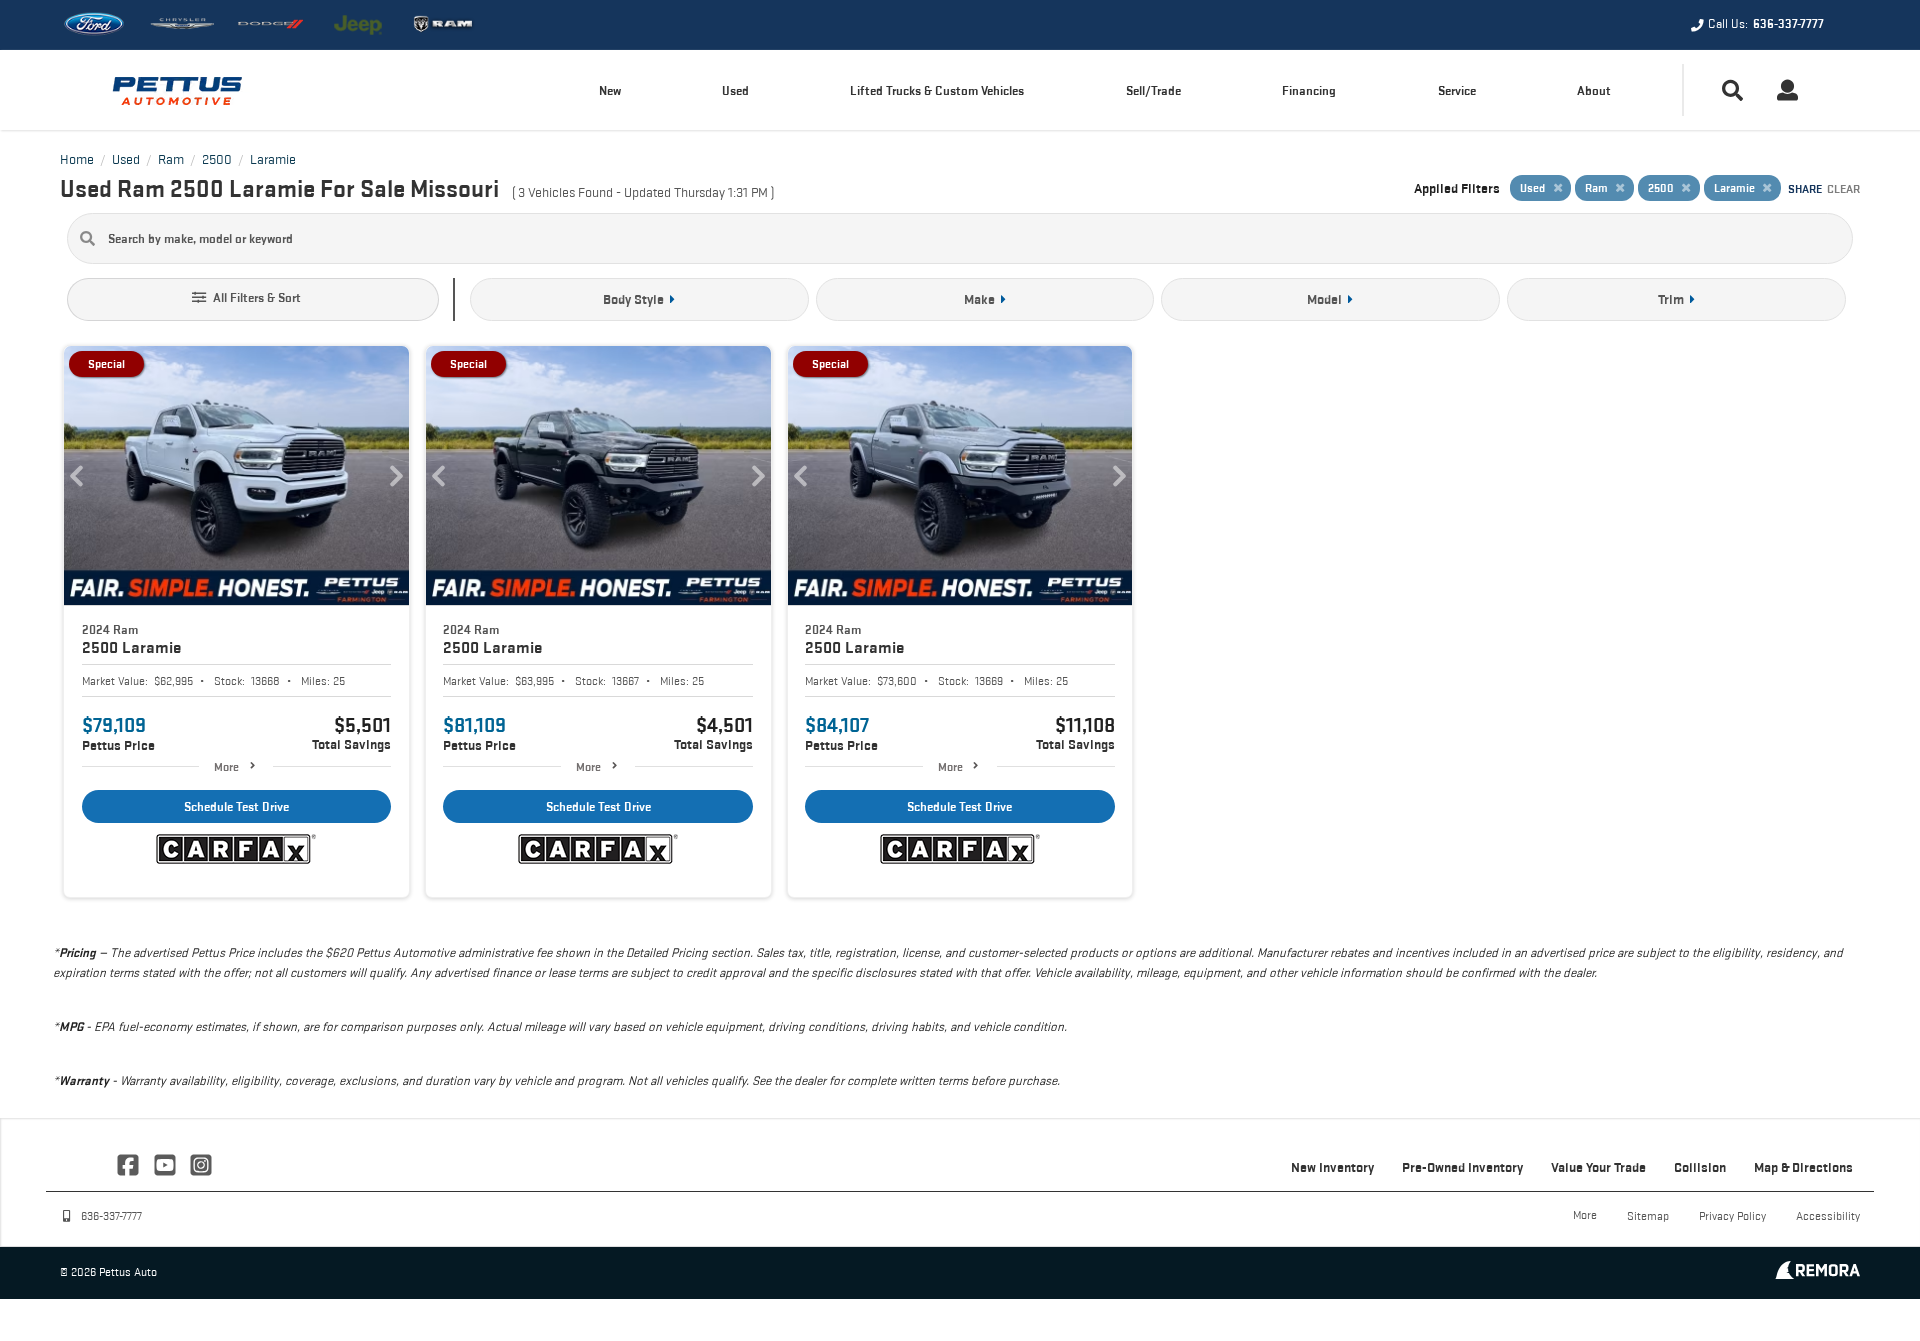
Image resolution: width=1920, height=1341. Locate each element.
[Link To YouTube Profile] (166, 1163)
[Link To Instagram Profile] (201, 1163)
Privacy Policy (1732, 1215)
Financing (1309, 90)
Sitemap (1648, 1215)
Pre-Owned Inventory (1462, 1167)
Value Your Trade (1598, 1167)
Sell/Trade (1153, 90)
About (1594, 90)
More (226, 766)
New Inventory (1332, 1167)
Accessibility (1828, 1215)
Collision (1700, 1167)
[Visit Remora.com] (1817, 1273)
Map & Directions (1803, 1167)
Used (735, 90)
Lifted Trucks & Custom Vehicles (937, 90)
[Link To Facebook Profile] (130, 1163)
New (610, 90)
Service (1457, 90)
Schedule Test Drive (236, 806)
